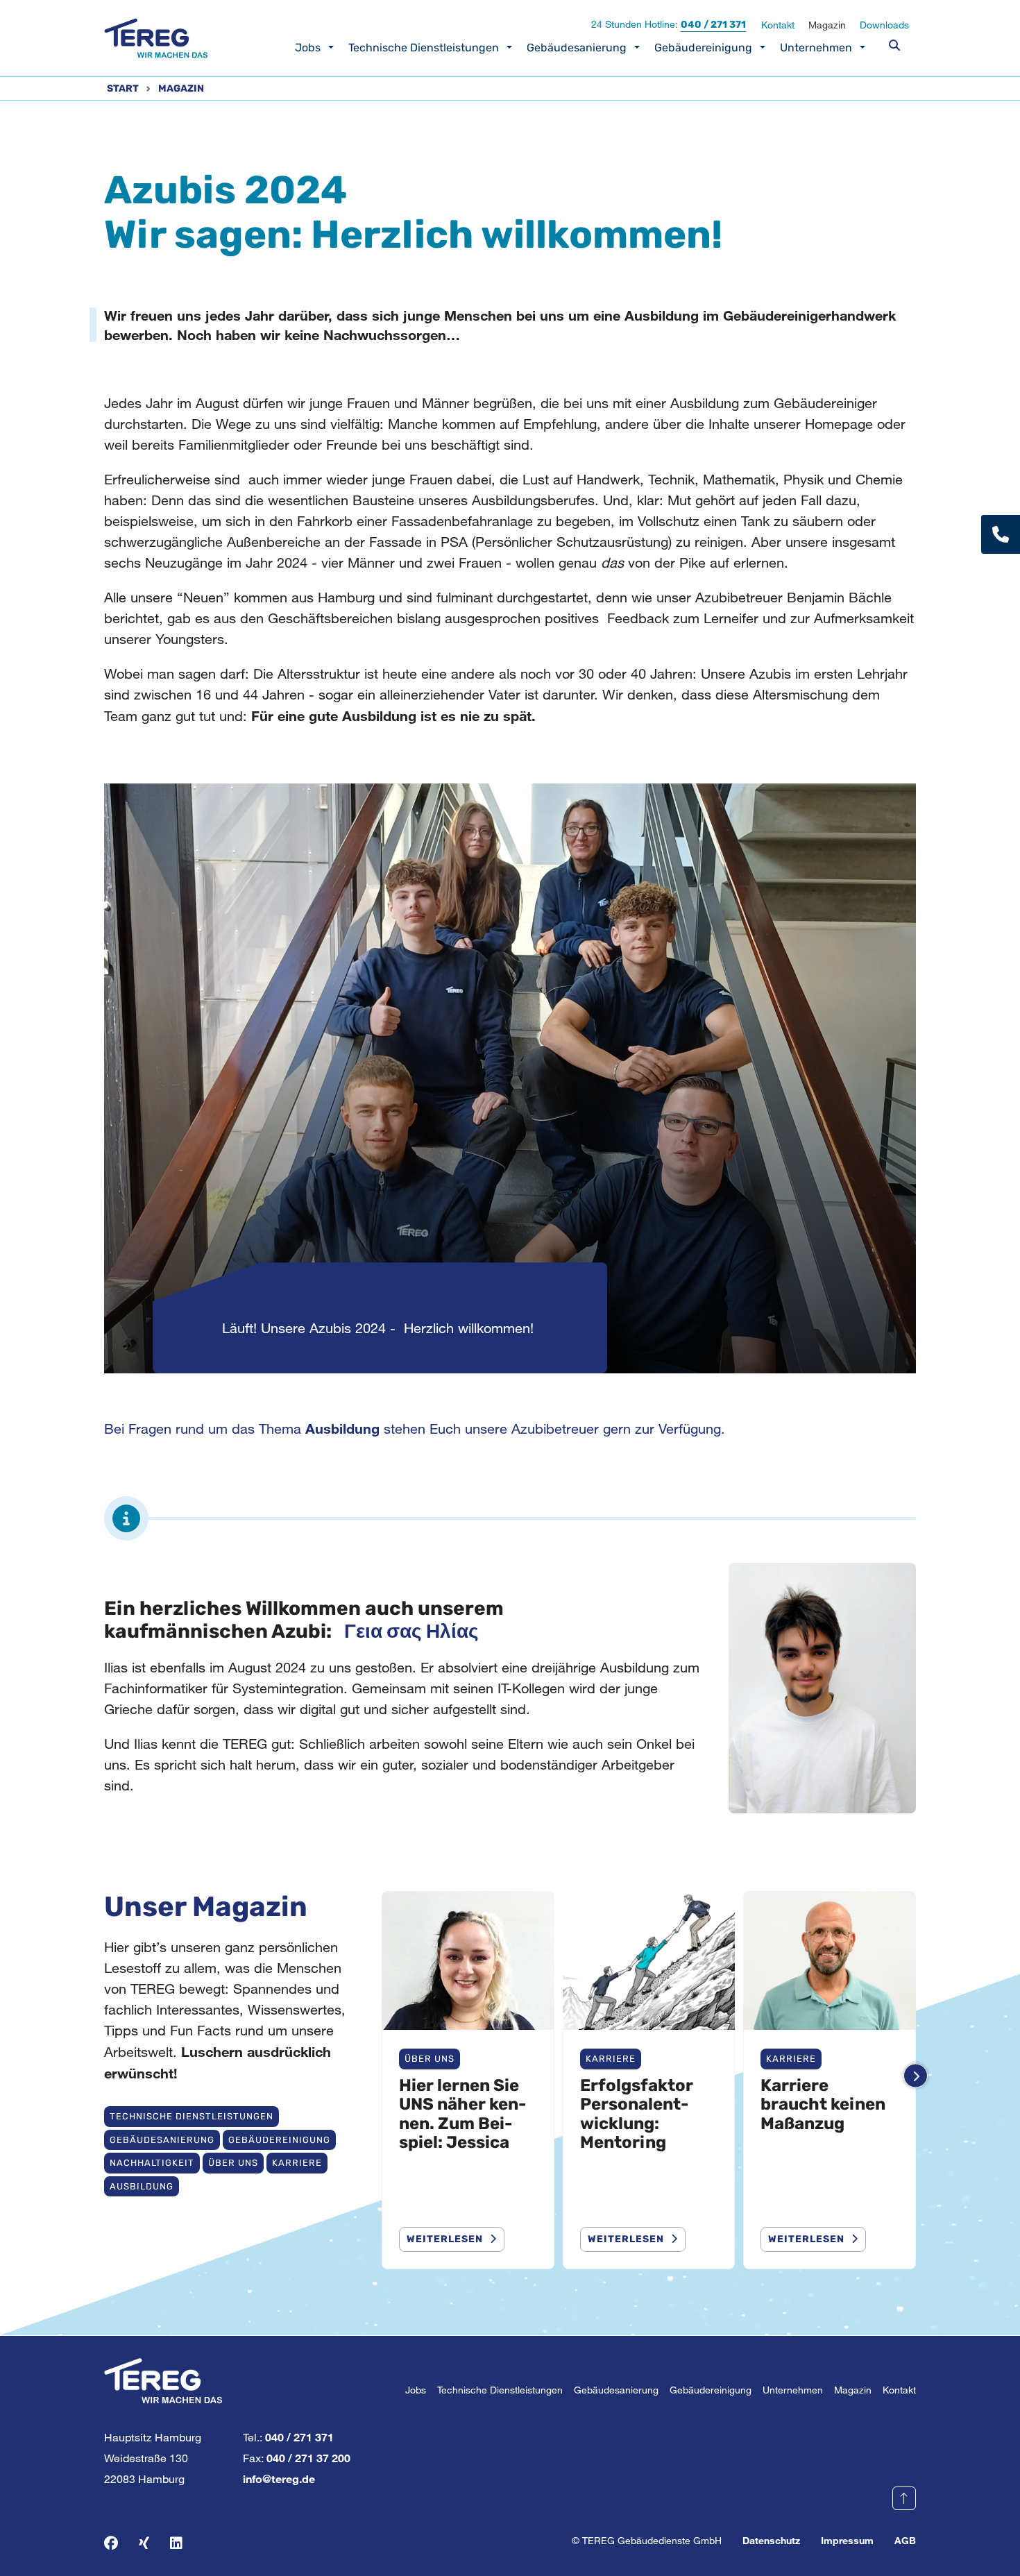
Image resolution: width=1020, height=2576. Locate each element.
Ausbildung (142, 2186)
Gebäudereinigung (703, 48)
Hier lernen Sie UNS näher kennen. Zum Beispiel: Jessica (462, 2114)
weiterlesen (626, 2239)
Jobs (308, 48)
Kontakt (778, 25)
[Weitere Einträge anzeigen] (916, 2076)
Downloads (884, 25)
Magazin (827, 25)
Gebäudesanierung (577, 48)
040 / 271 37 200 (308, 2458)
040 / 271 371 (713, 25)
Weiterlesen (445, 2239)
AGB (905, 2540)
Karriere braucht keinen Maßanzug (823, 2104)
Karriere (297, 2163)
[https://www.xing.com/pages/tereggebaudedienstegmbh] (144, 2543)
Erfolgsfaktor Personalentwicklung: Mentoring (637, 2114)
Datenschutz (771, 2540)
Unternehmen (816, 48)
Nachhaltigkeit (152, 2163)
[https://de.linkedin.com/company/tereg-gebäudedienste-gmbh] (176, 2543)
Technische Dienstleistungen (424, 48)
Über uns (233, 2163)
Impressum (847, 2540)
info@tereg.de (279, 2478)
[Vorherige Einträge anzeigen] (382, 2076)
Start (123, 88)
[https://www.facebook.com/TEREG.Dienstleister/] (111, 2543)
